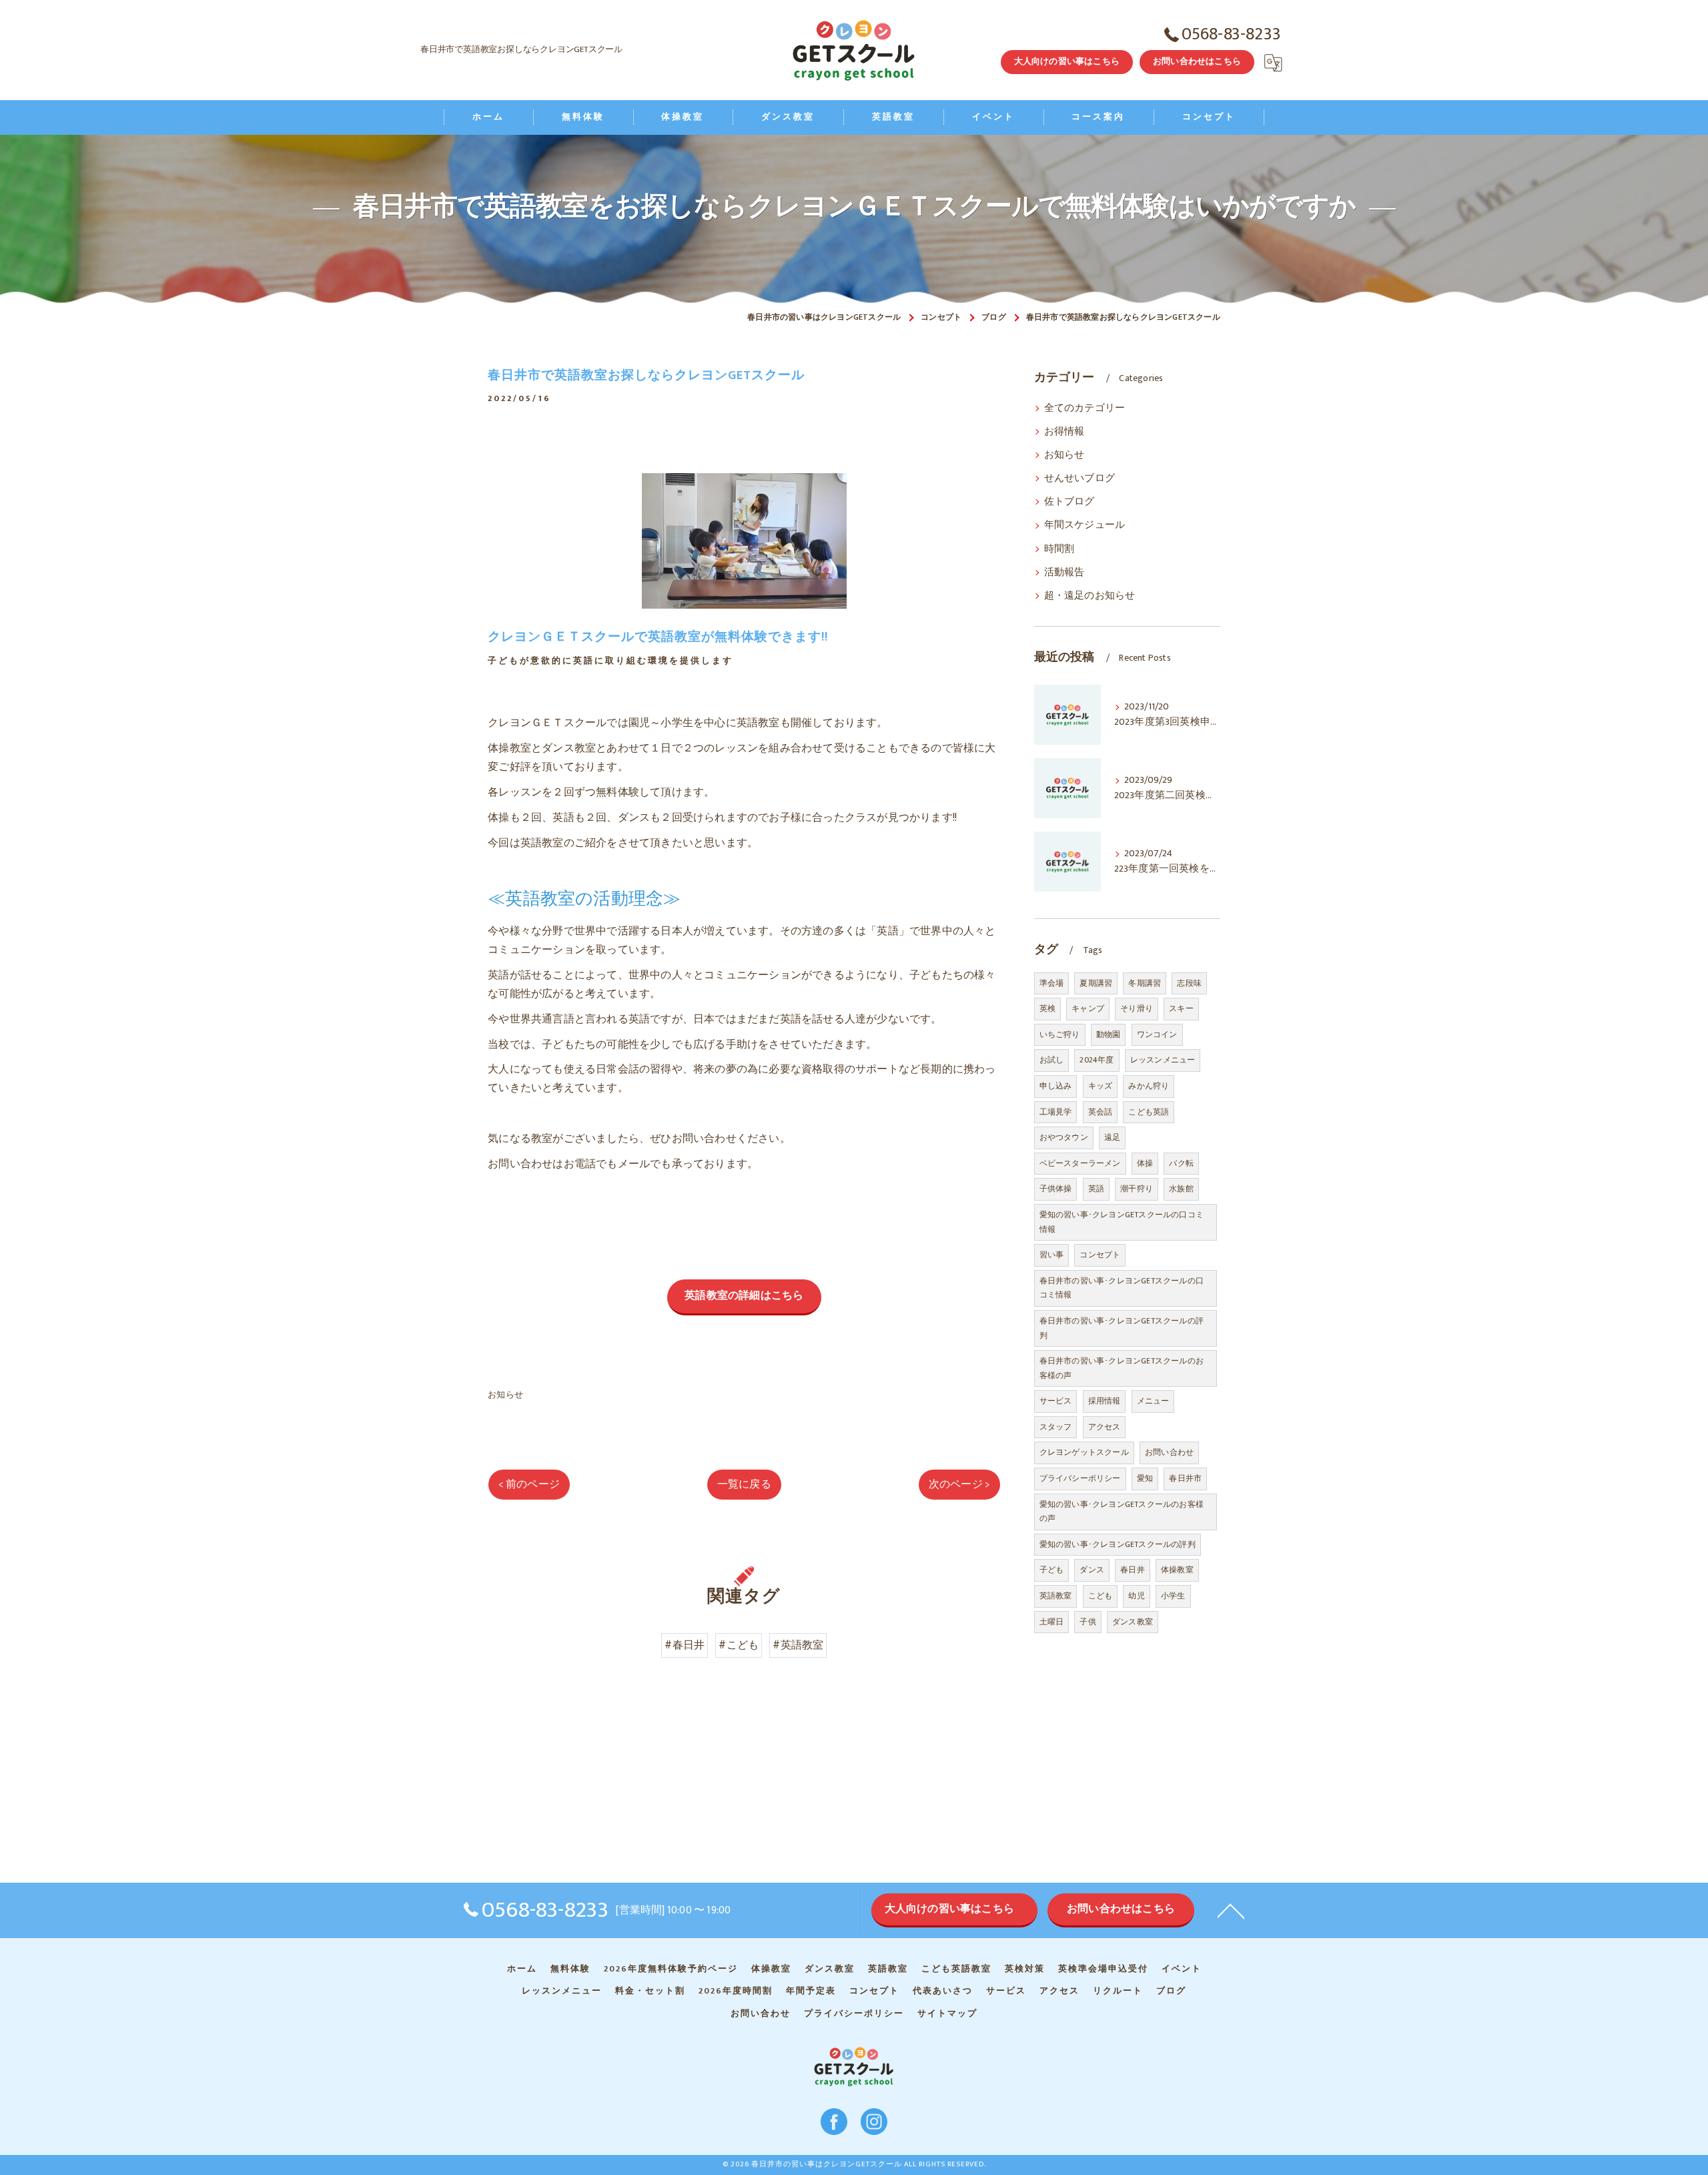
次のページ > (959, 1484)
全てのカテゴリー (1085, 408)
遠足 (1112, 1137)
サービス (1056, 1401)
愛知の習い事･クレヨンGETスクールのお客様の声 (1122, 1512)
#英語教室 (798, 1645)
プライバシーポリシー (1080, 1478)
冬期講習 (1145, 983)
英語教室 (1056, 1596)
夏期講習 (1096, 983)
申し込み (1056, 1086)
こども (1101, 1596)
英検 (1047, 1008)
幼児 (1136, 1596)
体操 (1145, 1163)
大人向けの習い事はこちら (1067, 61)
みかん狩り (1149, 1086)
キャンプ (1088, 1008)
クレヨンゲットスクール (1084, 1452)
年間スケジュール (1085, 525)
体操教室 (1177, 1570)
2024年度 (1097, 1060)
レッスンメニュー (1163, 1060)
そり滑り (1137, 1008)
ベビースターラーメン (1080, 1163)
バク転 (1181, 1163)
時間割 (1059, 549)
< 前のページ (529, 1484)
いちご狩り (1060, 1034)
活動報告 (1064, 573)
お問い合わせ (1169, 1452)
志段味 (1189, 983)
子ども (1052, 1570)
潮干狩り (1137, 1189)
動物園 (1109, 1034)
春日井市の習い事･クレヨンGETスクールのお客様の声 (1122, 1368)
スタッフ (1056, 1427)
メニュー (1153, 1401)
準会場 (1052, 983)
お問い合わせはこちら (1197, 61)
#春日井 (685, 1645)
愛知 (1145, 1478)
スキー (1181, 1008)
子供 (1088, 1622)
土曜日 (1052, 1622)
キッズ (1101, 1086)
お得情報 (1064, 432)
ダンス (1092, 1570)
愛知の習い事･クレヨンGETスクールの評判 (1118, 1544)
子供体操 (1056, 1189)
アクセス (1105, 1427)
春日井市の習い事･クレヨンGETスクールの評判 (1122, 1328)
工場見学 (1056, 1112)
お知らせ (505, 1395)
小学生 (1173, 1596)
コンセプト (1100, 1255)
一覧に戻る (744, 1484)
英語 (1096, 1189)
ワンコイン (1157, 1034)
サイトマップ (947, 2013)
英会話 (1101, 1112)
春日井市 (1185, 1478)
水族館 (1181, 1189)
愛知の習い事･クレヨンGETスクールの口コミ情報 (1122, 1222)
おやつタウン (1064, 1137)
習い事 (1052, 1255)
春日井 (1133, 1570)
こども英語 (1149, 1112)
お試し (1052, 1060)
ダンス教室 (1133, 1622)
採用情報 (1105, 1401)
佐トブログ (1070, 502)
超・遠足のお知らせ (1090, 596)
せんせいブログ (1080, 479)
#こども (739, 1645)
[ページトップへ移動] (1231, 1910)
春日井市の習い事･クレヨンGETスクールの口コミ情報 (1122, 1288)
